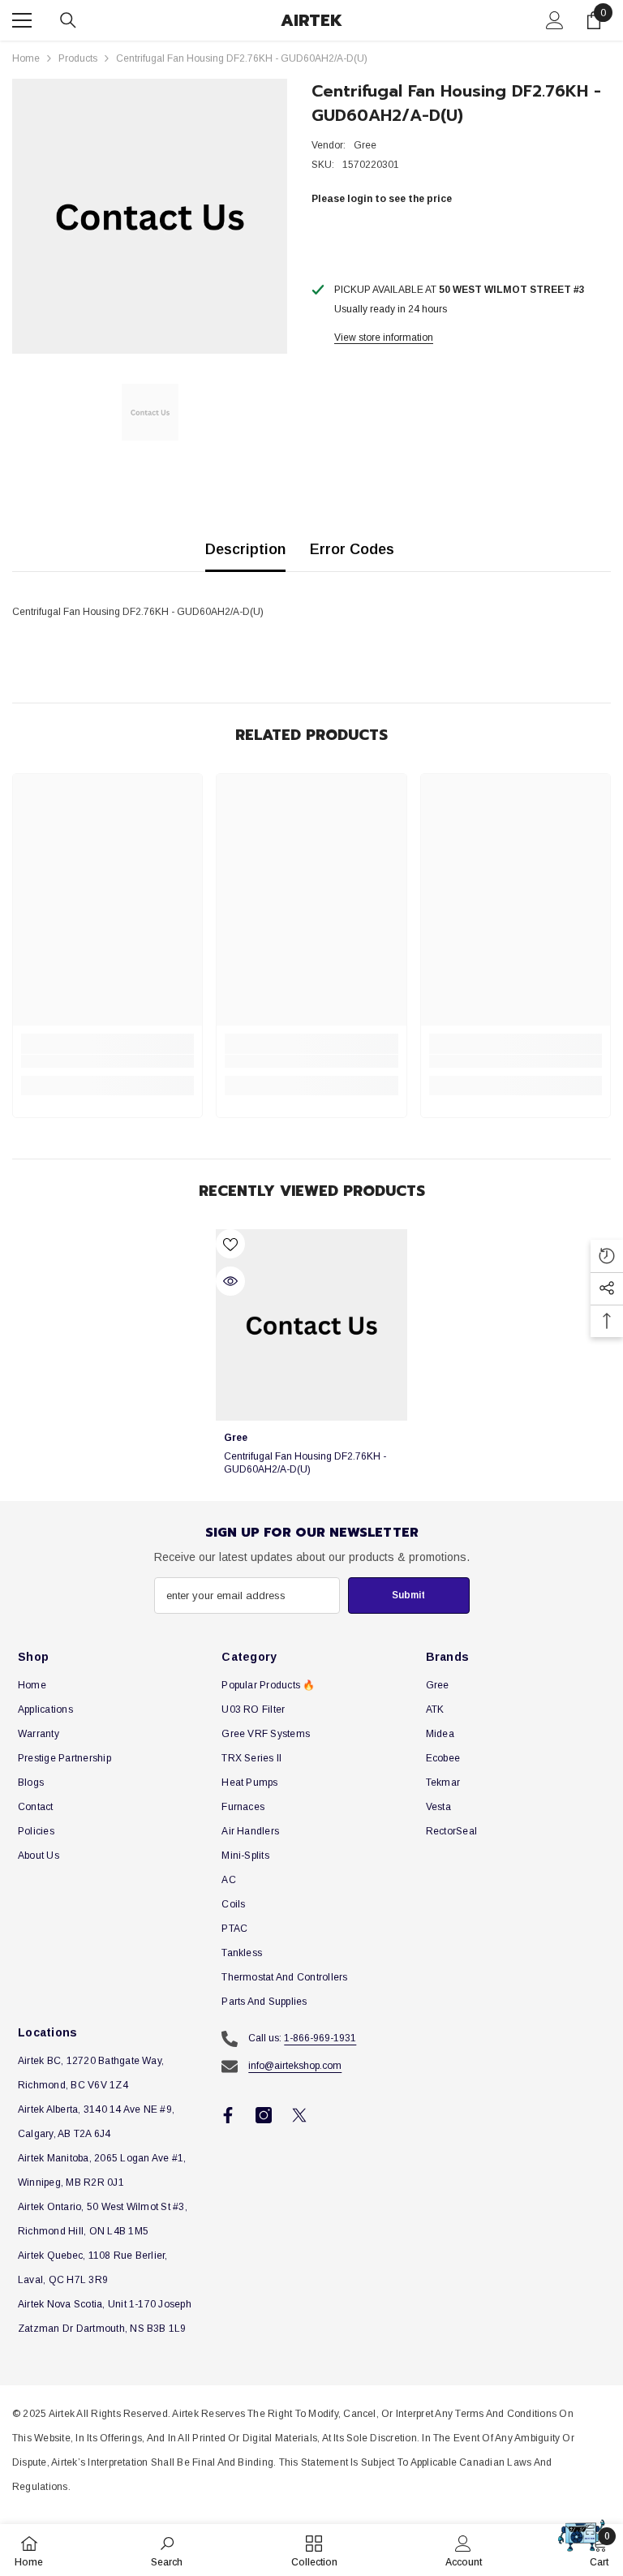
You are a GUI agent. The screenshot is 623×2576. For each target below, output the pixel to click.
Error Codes (352, 549)
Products (78, 58)
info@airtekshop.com (295, 2066)
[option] (150, 216)
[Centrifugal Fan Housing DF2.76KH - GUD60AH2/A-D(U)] (311, 1325)
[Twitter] (299, 2115)
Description (245, 549)
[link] (107, 1061)
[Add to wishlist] (230, 1244)
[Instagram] (264, 2115)
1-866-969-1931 (320, 2038)
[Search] (68, 20)
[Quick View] (230, 1281)
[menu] (22, 20)
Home (26, 58)
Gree (365, 145)
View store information (384, 338)
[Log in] (555, 20)
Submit (408, 1595)
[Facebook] (228, 2115)
